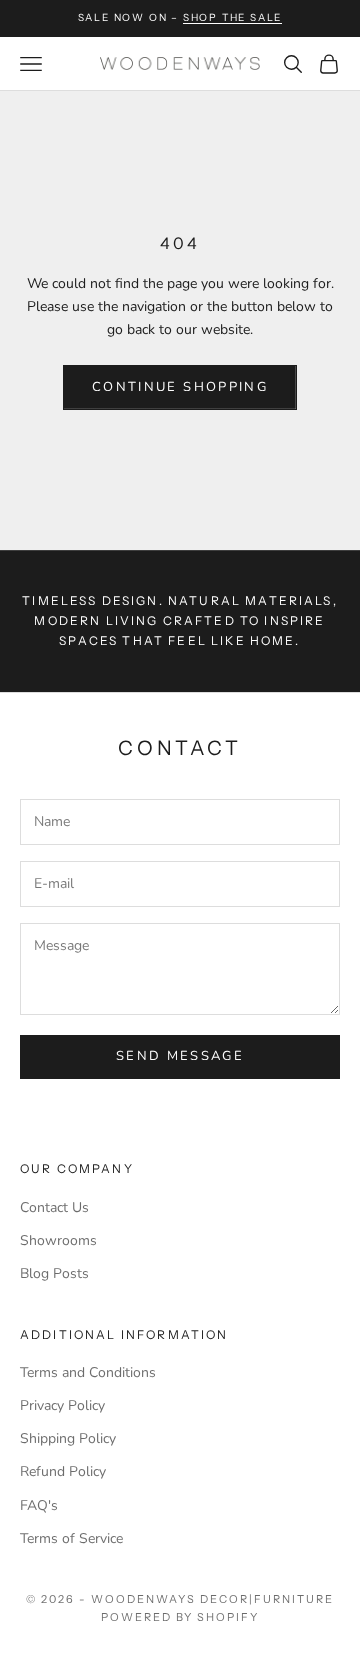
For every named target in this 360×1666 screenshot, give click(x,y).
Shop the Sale (232, 17)
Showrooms (58, 1240)
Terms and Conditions (88, 1372)
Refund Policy (63, 1471)
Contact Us (54, 1207)
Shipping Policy (68, 1438)
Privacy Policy (62, 1405)
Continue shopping (180, 387)
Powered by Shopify (180, 1617)
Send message (180, 1056)
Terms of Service (71, 1538)
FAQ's (39, 1505)
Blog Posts (54, 1273)
